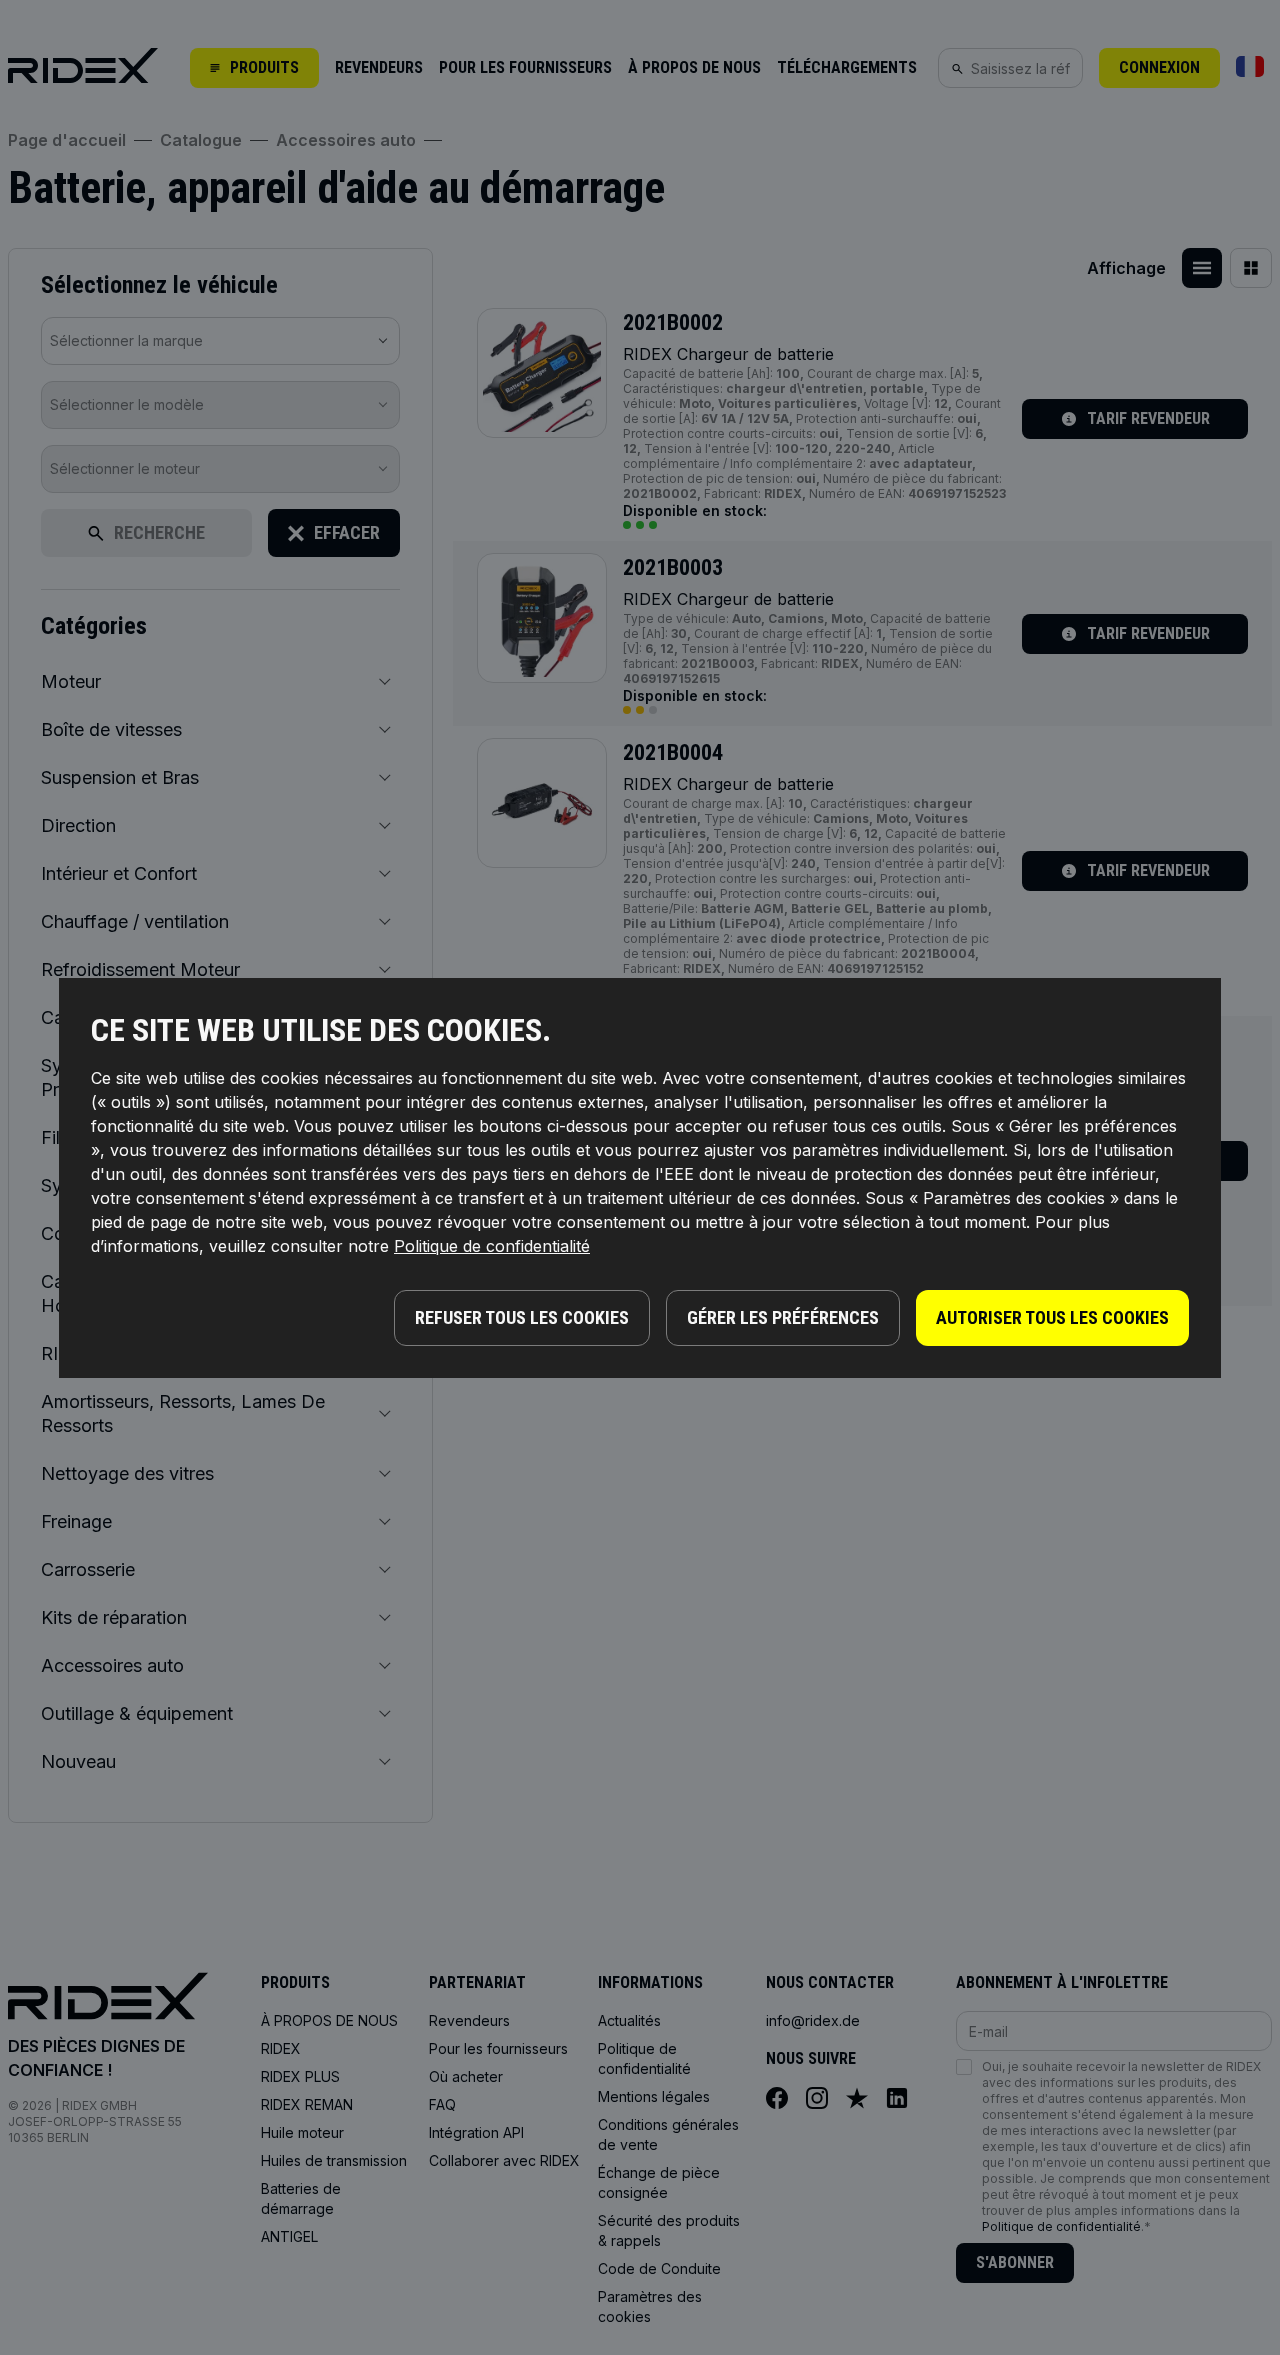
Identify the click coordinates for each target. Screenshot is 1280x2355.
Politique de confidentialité (492, 1246)
